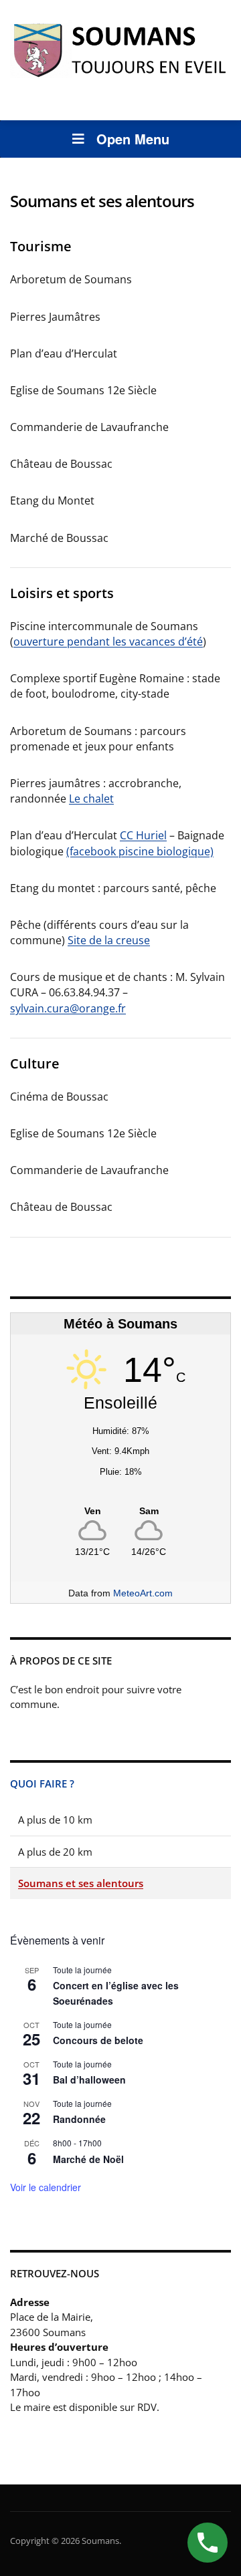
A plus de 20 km (55, 1852)
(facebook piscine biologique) (140, 851)
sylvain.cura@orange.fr (68, 1008)
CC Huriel (143, 835)
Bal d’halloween (89, 2080)
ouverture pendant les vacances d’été (108, 641)
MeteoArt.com (143, 1593)
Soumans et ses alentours (81, 1883)
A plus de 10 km (55, 1820)
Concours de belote (98, 2040)
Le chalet (91, 799)
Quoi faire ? (42, 1783)
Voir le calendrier (46, 2187)
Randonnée (79, 2119)
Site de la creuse (109, 940)
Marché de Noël (88, 2159)
